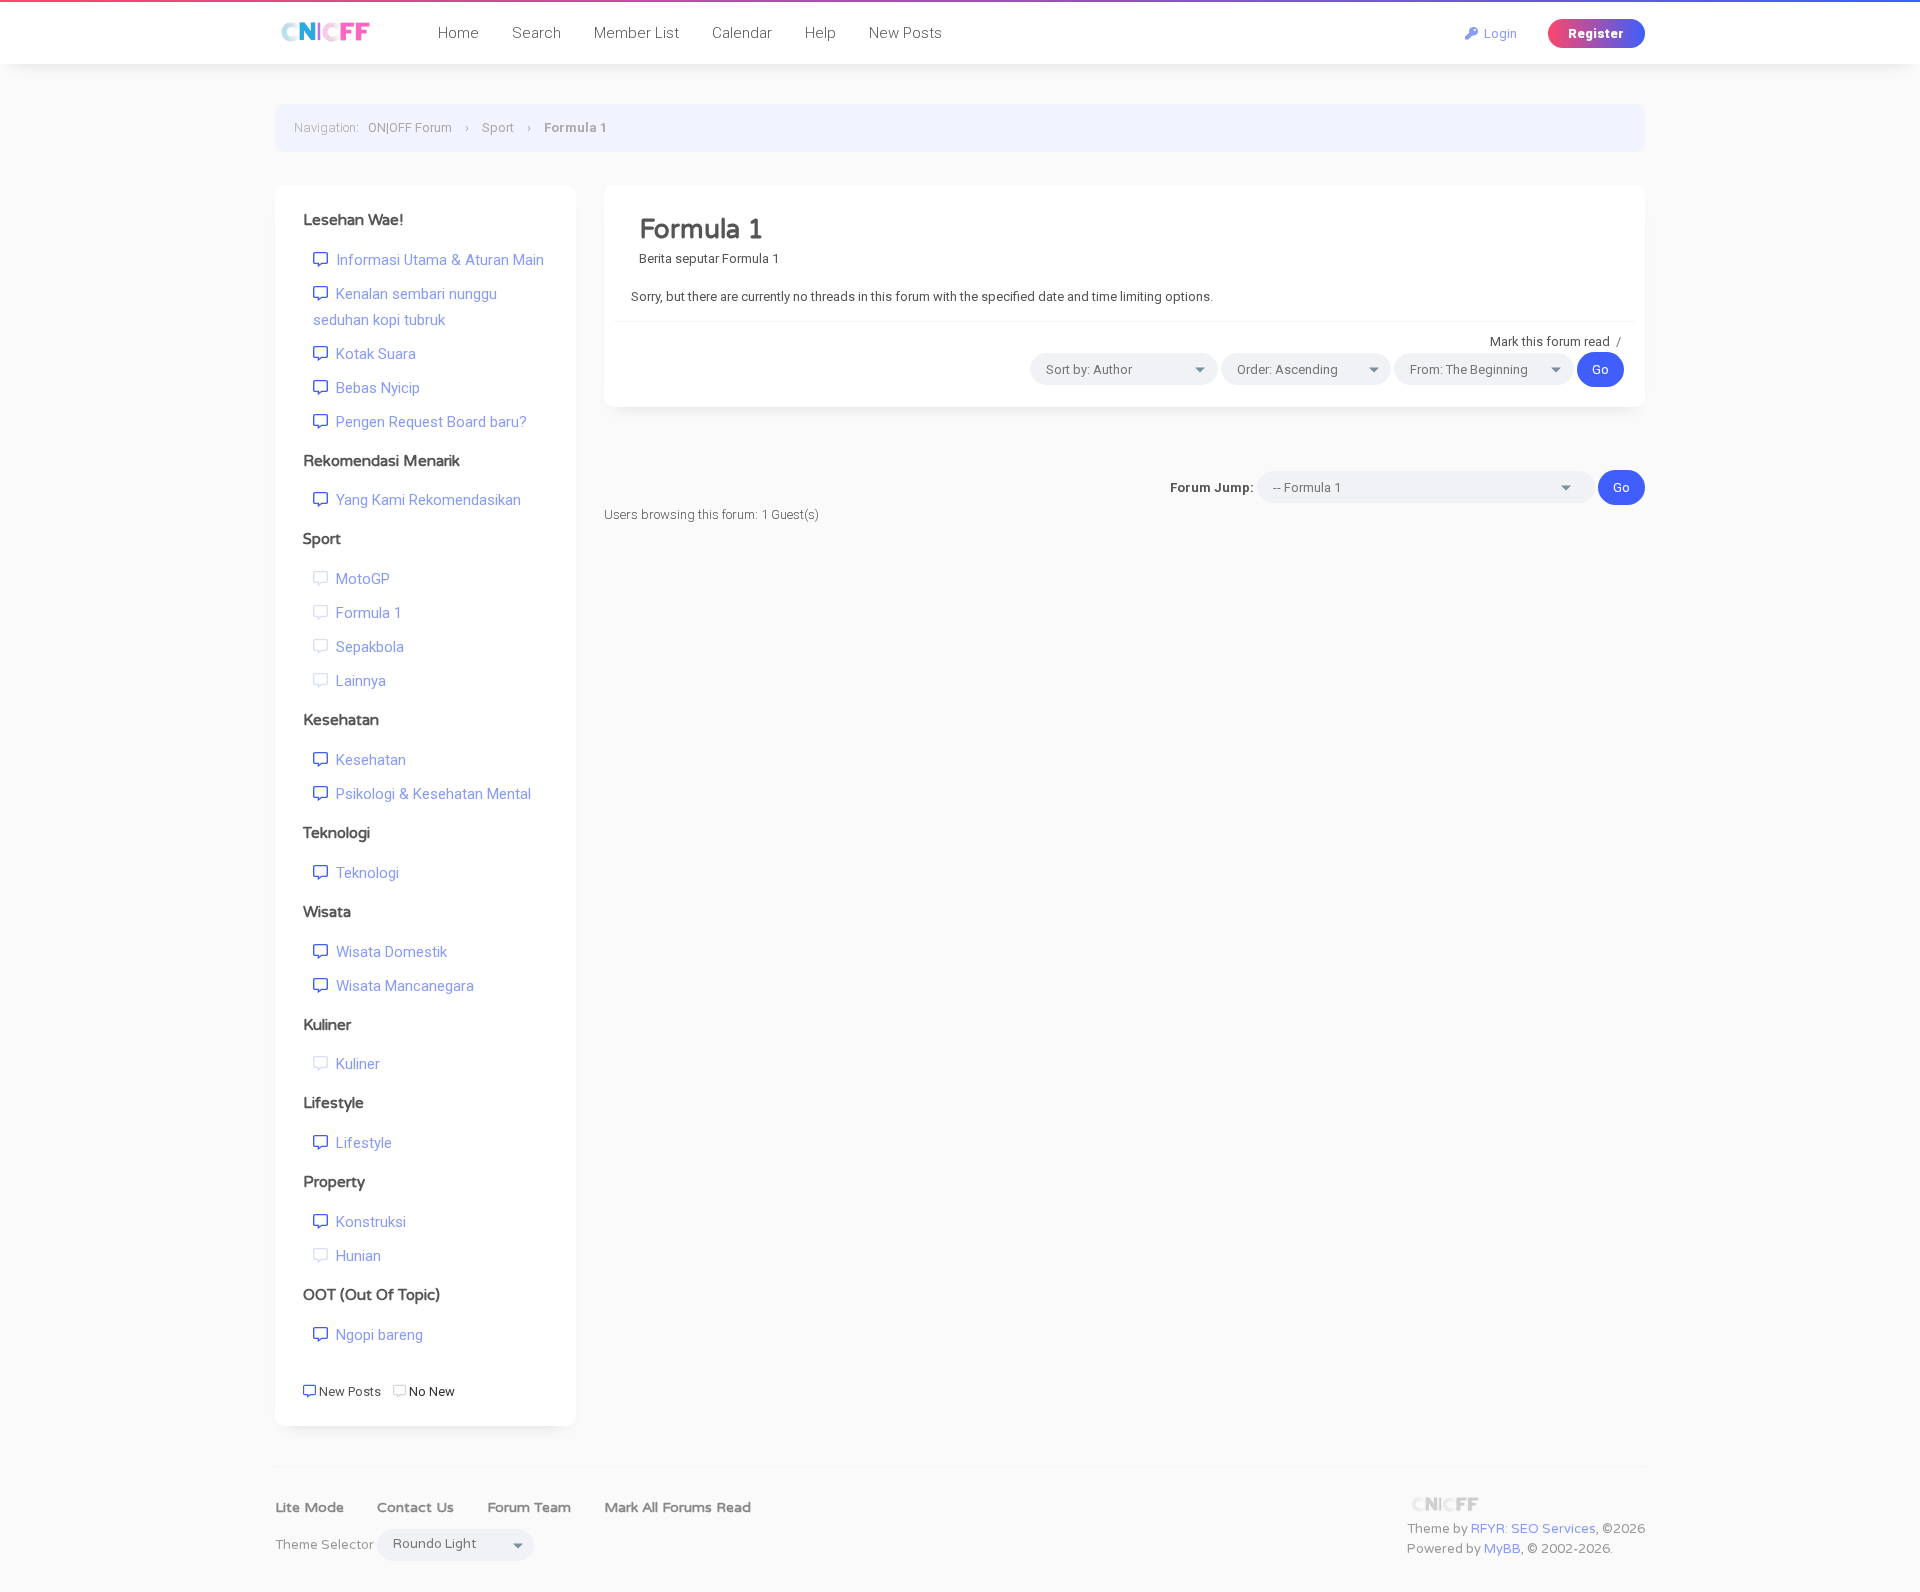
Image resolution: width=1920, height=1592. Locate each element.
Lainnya (357, 681)
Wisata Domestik (387, 952)
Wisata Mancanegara (401, 986)
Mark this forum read (1550, 341)
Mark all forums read (677, 1507)
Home (458, 33)
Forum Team (529, 1507)
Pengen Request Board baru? (427, 422)
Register (1596, 33)
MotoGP (359, 579)
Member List (636, 33)
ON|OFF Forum (410, 127)
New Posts (905, 33)
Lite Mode (309, 1507)
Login (1497, 33)
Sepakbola (366, 647)
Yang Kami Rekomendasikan (424, 500)
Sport (498, 127)
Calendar (742, 33)
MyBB (1502, 1549)
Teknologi (363, 873)
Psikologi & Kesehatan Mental (429, 794)
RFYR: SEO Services (1533, 1529)
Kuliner (354, 1064)
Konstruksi (367, 1222)
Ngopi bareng (375, 1335)
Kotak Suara (372, 354)
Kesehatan (367, 760)
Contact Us (415, 1507)
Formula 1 (365, 613)
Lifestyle (360, 1143)
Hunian (354, 1256)
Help (820, 33)
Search (536, 33)
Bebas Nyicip (374, 388)
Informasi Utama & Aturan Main (436, 260)
